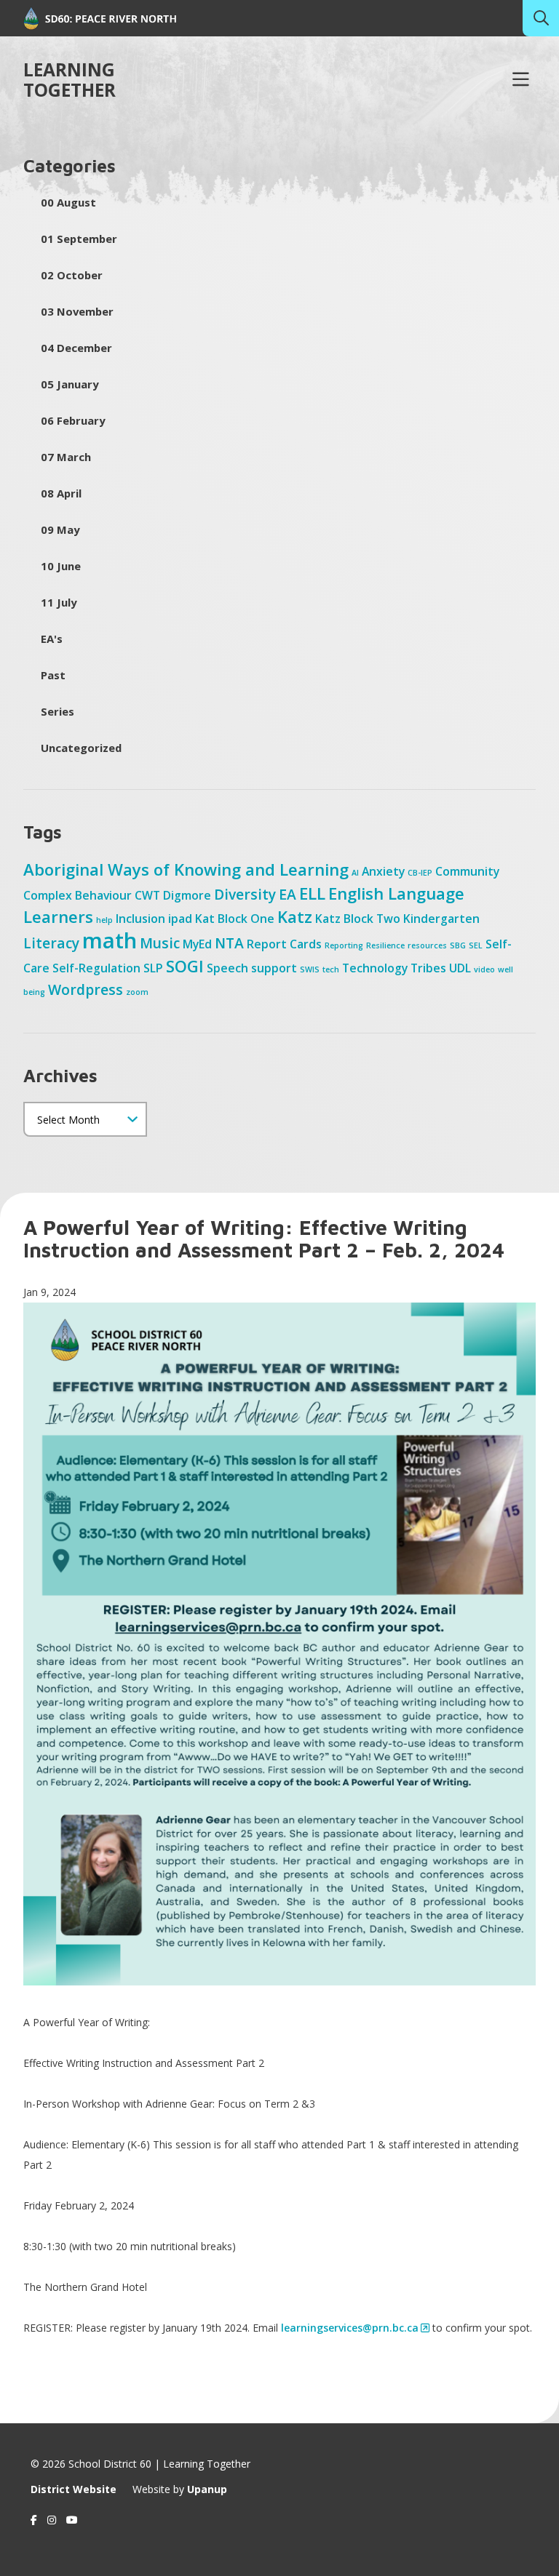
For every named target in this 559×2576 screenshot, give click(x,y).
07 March (66, 457)
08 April (61, 493)
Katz (295, 916)
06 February (73, 420)
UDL (460, 968)
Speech (227, 968)
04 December (76, 348)
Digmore (187, 895)
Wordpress (86, 989)
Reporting (344, 945)
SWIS (310, 969)
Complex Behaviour (78, 895)
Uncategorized (81, 748)
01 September (79, 239)
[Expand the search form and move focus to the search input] (541, 18)
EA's (52, 639)
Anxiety (383, 871)
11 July (59, 602)
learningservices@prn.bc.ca (350, 2328)
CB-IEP (420, 873)
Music (160, 943)
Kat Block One (235, 919)
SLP (153, 968)
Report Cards (284, 944)
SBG (458, 945)
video (484, 969)
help (104, 920)
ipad (180, 919)
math (110, 940)
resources (427, 945)
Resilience (385, 945)
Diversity (245, 894)
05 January (70, 384)
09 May (60, 529)
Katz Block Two (358, 919)
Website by (180, 2489)
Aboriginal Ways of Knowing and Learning (186, 869)
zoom (137, 992)
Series (58, 711)
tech (331, 969)
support (274, 968)
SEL (476, 945)
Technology (375, 968)
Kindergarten (441, 919)
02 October (72, 275)
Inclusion (140, 919)
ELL (312, 893)
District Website (74, 2489)
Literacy (51, 943)
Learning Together (70, 80)
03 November (77, 311)
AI (355, 873)
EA (288, 894)
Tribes (428, 968)
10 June (61, 566)
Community (467, 871)
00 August (68, 202)
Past (53, 675)
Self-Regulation (96, 968)
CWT (147, 895)
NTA (229, 943)
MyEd (197, 944)
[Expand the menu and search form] (520, 80)
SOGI (185, 966)
